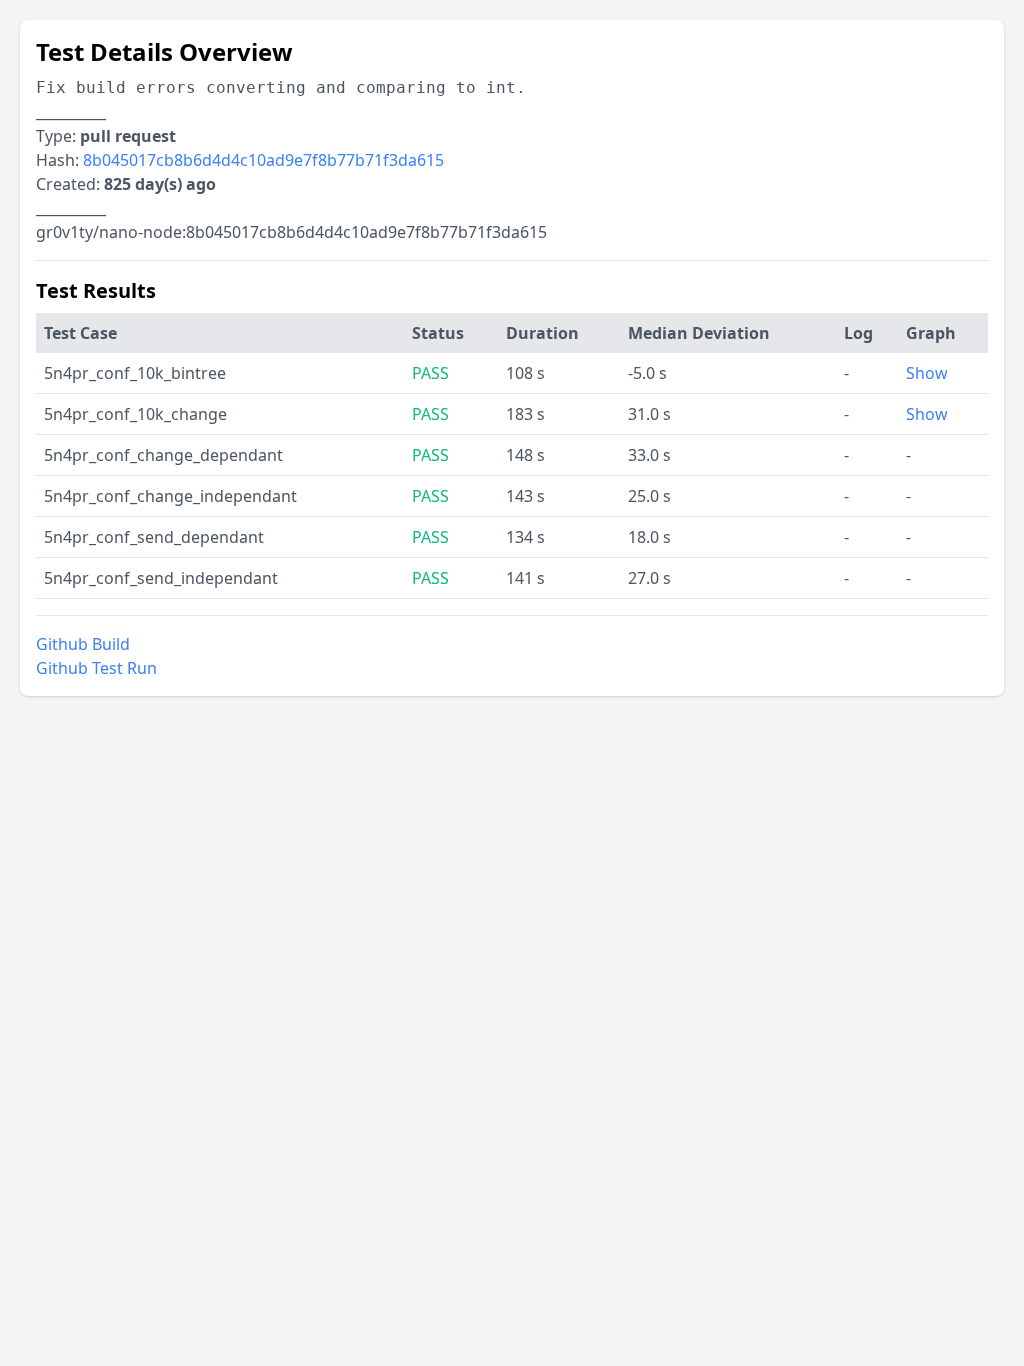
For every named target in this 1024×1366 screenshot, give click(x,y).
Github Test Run (96, 668)
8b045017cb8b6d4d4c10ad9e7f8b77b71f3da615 (263, 160)
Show (927, 373)
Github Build (83, 644)
